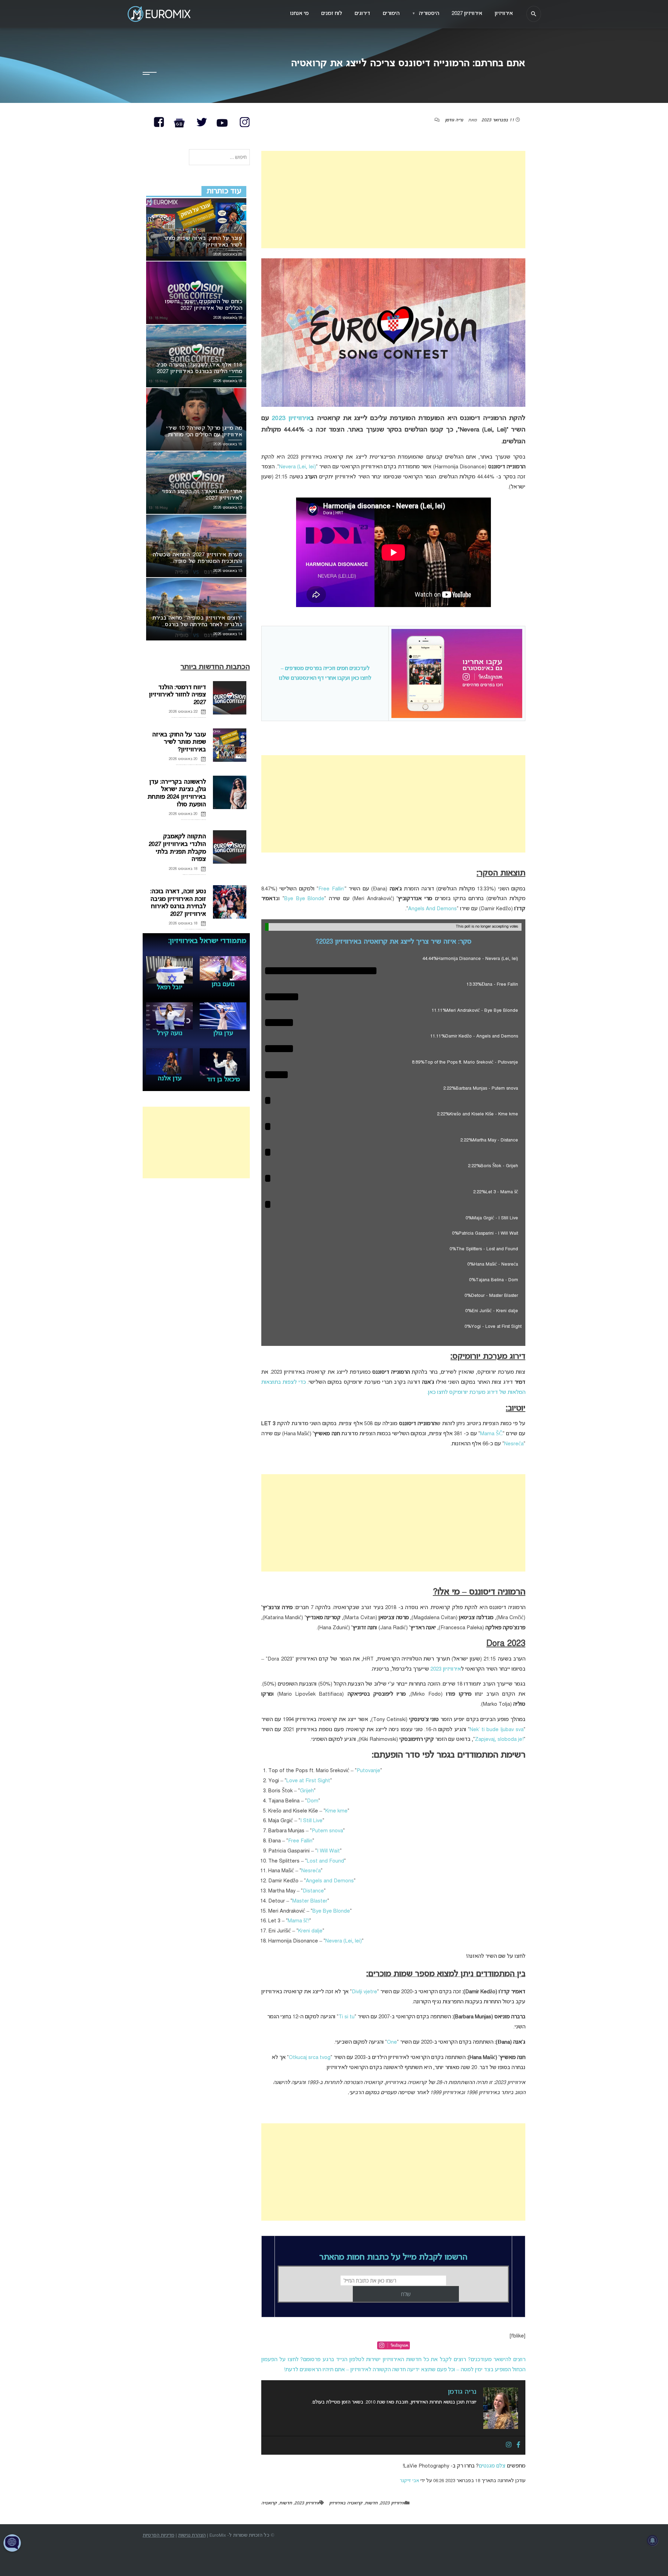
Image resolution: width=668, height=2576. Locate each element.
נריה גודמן (454, 120)
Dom (313, 1801)
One (392, 2042)
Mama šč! (299, 1921)
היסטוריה (426, 14)
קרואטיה (269, 2503)
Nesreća (514, 1444)
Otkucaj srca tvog (310, 2058)
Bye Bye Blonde (304, 899)
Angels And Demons (432, 909)
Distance (313, 1891)
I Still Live (311, 1821)
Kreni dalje (310, 1931)
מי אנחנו (299, 14)
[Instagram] (509, 2445)
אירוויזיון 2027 (467, 14)
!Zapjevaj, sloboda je (499, 1739)
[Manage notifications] (653, 2541)
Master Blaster (310, 1901)
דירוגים (362, 14)
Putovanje (368, 1771)
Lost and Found (325, 1861)
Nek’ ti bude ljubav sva (497, 1730)
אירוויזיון (504, 14)
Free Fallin (300, 1841)
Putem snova (327, 1831)
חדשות (371, 2503)
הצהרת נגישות (192, 2535)
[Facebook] (518, 2445)
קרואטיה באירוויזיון (346, 2503)
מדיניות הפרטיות (158, 2535)
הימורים (391, 14)
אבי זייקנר (409, 2481)
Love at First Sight (308, 1781)
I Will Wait (328, 1851)
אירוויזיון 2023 (291, 418)
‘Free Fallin (331, 889)
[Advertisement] (393, 200)
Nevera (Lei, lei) (297, 467)
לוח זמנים (332, 14)
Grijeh (307, 1791)
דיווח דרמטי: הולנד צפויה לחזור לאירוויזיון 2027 (177, 695)
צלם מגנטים (492, 2466)
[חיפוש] (534, 14)
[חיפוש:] (219, 158)
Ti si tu (347, 2017)
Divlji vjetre (364, 1992)
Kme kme (336, 1811)
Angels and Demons (330, 1881)
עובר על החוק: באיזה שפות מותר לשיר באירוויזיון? (179, 742)
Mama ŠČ (491, 1434)
